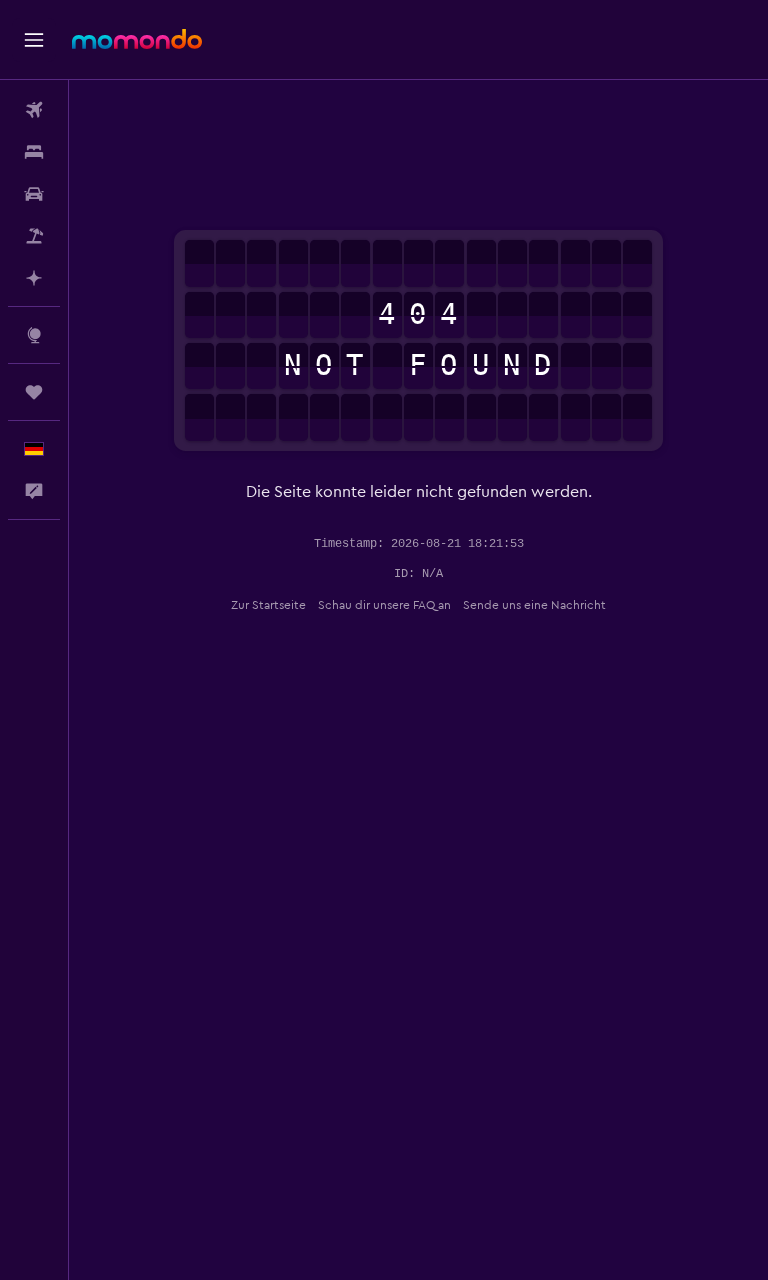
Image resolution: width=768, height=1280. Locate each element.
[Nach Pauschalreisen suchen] (34, 236)
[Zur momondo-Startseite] (137, 39)
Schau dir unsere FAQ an (384, 605)
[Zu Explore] (34, 335)
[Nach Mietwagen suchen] (34, 194)
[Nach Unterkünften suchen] (34, 152)
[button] (34, 40)
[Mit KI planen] (34, 278)
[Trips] (34, 392)
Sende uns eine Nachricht (534, 605)
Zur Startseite (268, 605)
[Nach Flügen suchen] (34, 110)
